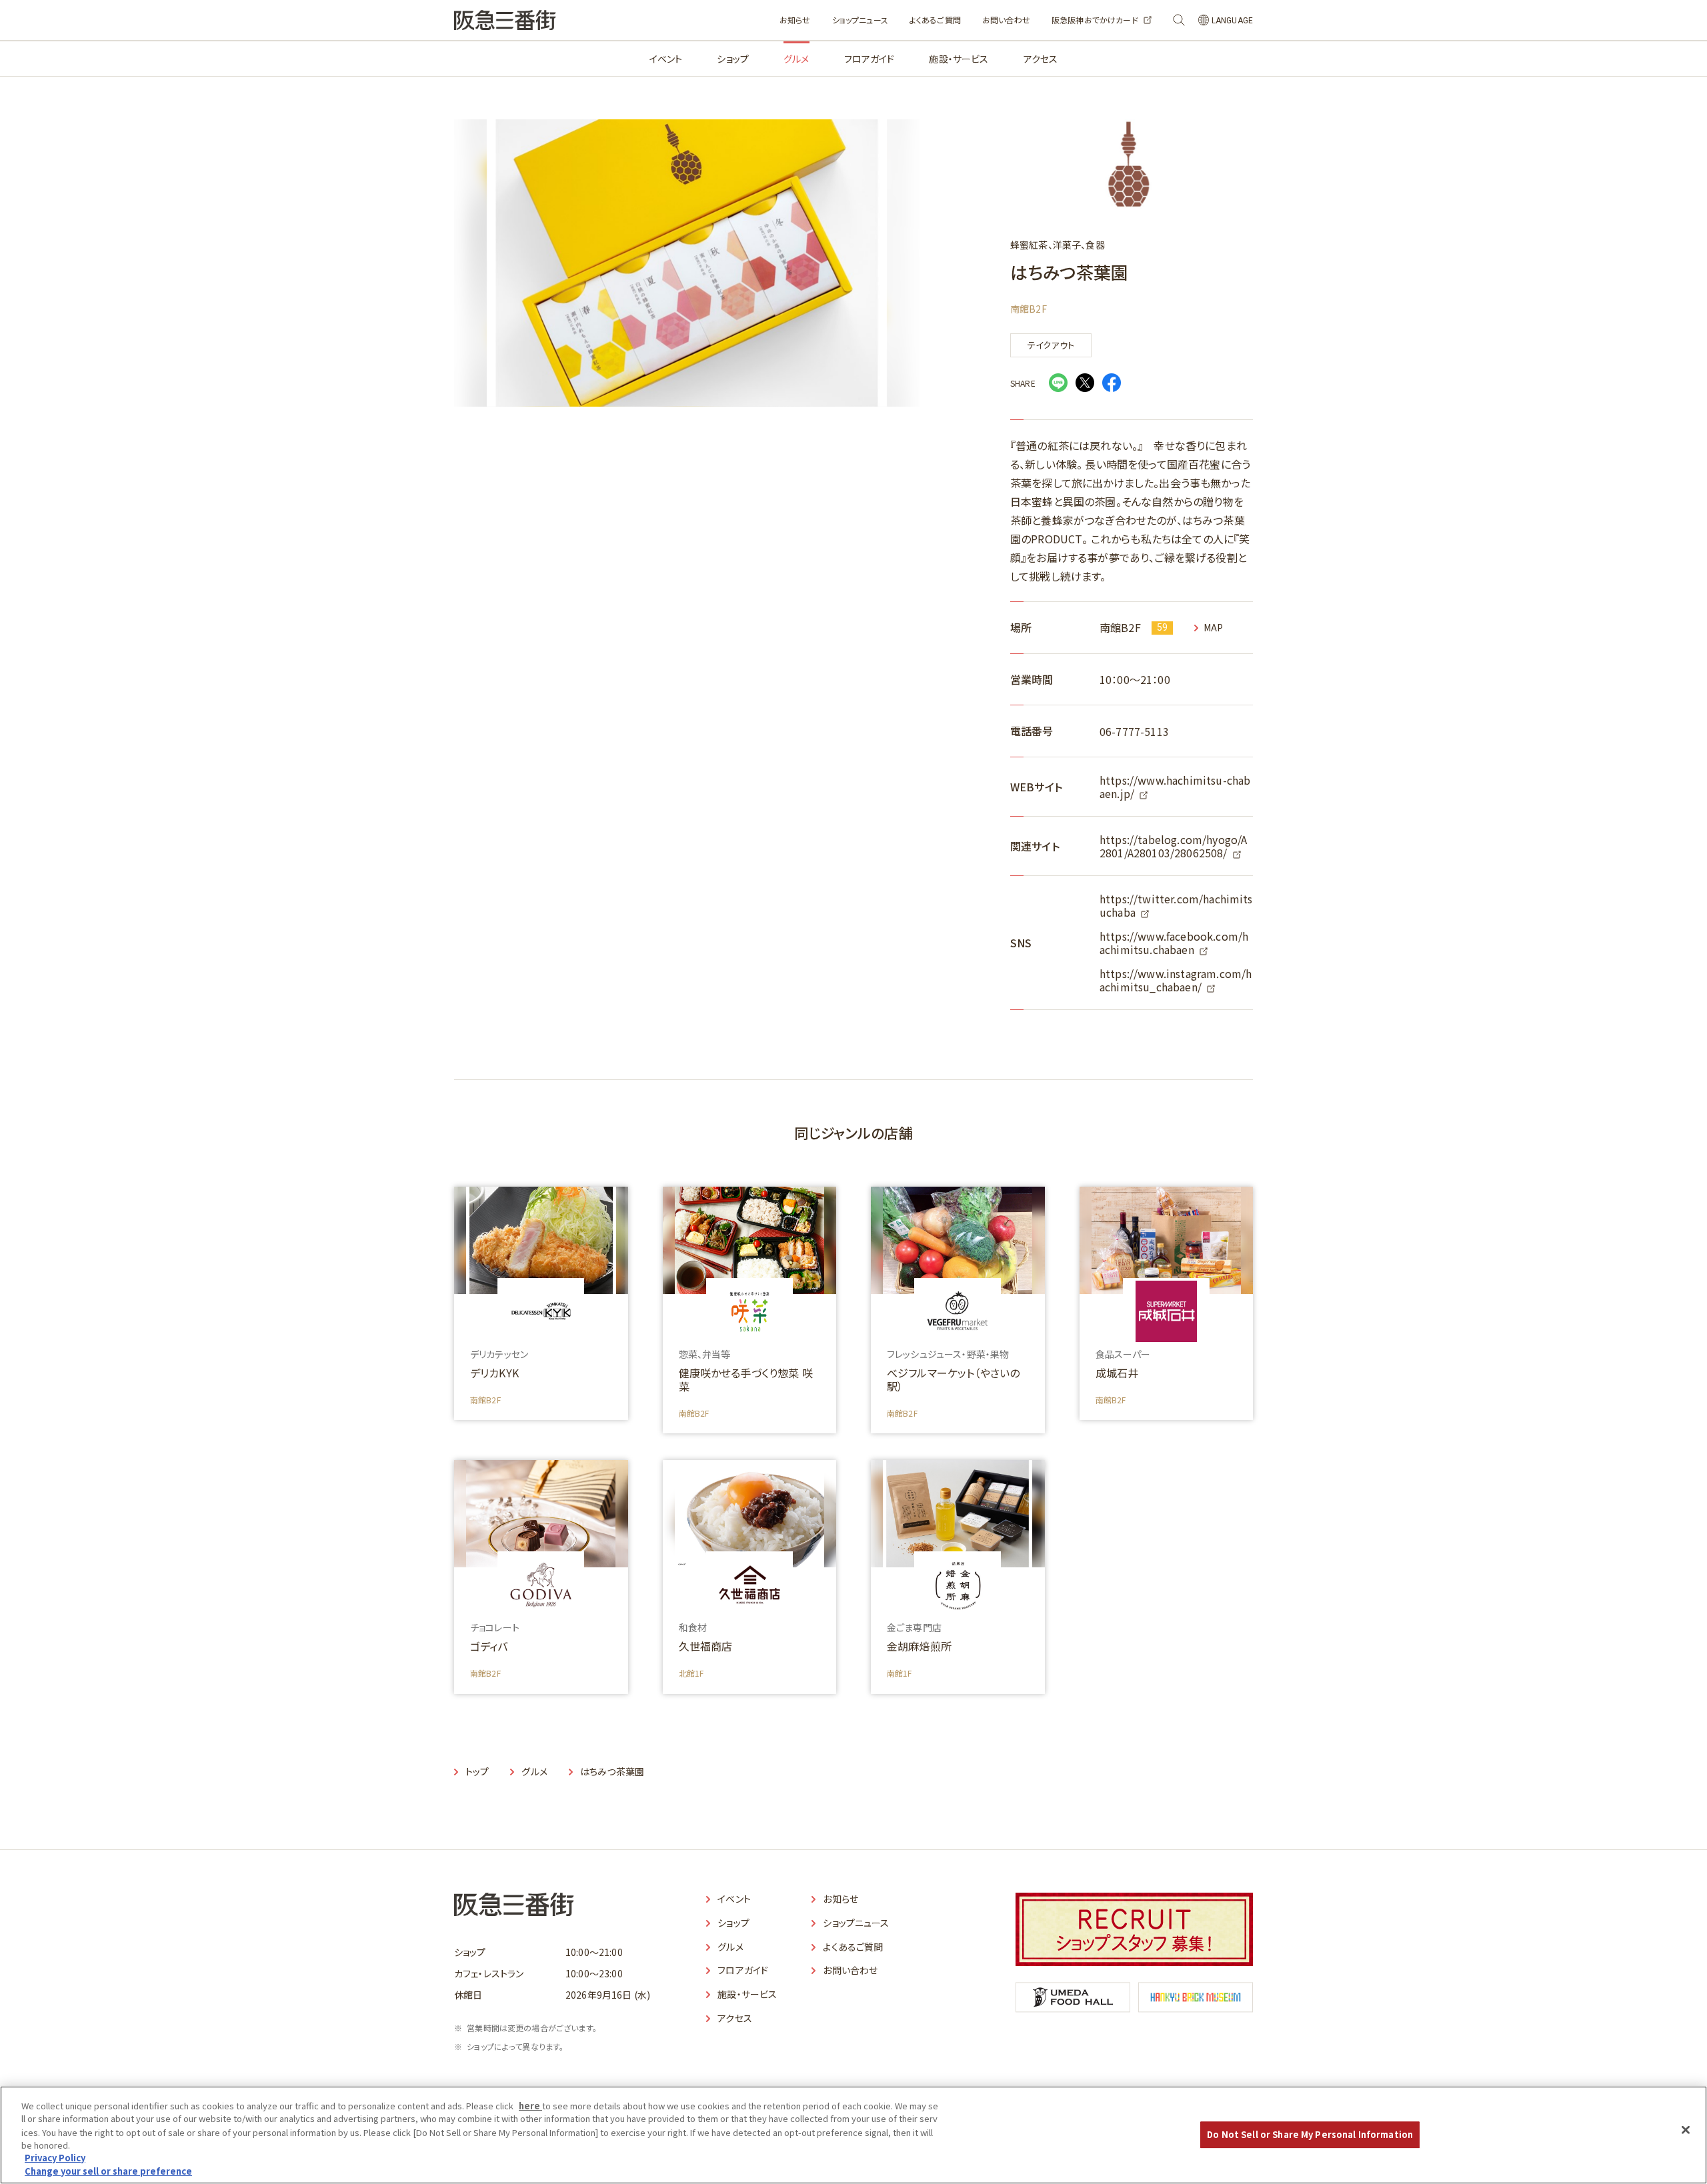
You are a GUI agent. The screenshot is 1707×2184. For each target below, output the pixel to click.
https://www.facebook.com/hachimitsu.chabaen (1174, 943)
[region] (853, 2135)
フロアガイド (870, 59)
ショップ (733, 59)
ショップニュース (860, 20)
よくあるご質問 (935, 20)
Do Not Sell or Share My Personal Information (1310, 2135)
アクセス (1041, 59)
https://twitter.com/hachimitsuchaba (1176, 905)
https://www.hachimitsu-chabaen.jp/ (1175, 787)
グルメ (796, 59)
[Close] (1686, 2130)
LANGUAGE (1232, 21)
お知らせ (795, 20)
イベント (666, 59)
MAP (1213, 628)
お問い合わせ (1006, 20)
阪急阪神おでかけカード (1095, 20)
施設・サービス (959, 59)
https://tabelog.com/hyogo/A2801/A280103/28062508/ (1173, 846)
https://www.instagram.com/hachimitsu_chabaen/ (1176, 980)
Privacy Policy (55, 2158)
